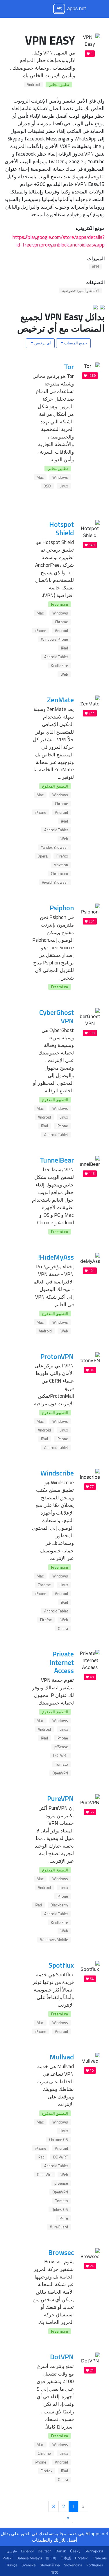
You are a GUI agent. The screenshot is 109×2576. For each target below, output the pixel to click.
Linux (64, 486)
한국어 (51, 2558)
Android (33, 84)
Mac (40, 477)
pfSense (61, 1747)
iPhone (41, 631)
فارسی (12, 2551)
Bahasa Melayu (29, 2558)
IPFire (63, 2218)
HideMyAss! (56, 1257)
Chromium (59, 874)
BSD (47, 486)
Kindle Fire (59, 665)
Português (95, 2565)
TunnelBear (57, 1160)
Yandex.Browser (54, 847)
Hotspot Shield (61, 528)
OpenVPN (60, 1773)
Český (75, 2551)
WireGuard (59, 2227)
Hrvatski (82, 2558)
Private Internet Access (62, 1662)
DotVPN (62, 2357)
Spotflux (61, 1965)
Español (27, 2551)
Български (94, 2551)
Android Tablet (56, 657)
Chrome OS (59, 2140)
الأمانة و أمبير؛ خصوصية (81, 290)
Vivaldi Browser (55, 882)
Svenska (29, 2565)
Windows (60, 477)
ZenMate (60, 700)
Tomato (62, 1764)
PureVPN (60, 1798)
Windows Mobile (54, 1940)
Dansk (61, 2551)
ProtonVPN (57, 1356)
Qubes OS (60, 2209)
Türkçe (12, 2565)
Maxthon (61, 865)
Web (64, 674)
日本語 (66, 2558)
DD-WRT (61, 1756)
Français (100, 2558)
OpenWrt (44, 2174)
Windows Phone (54, 639)
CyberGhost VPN (57, 1016)
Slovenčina (73, 2565)
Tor (69, 367)
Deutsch (45, 2551)
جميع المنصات (75, 343)
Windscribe (57, 1473)
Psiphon (62, 908)
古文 (55, 2572)
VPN (95, 267)
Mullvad (62, 2057)
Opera (43, 856)
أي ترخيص (42, 343)
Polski (8, 2558)
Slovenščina (50, 2565)
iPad (65, 648)
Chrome (61, 622)
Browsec (61, 2252)
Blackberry (59, 1905)
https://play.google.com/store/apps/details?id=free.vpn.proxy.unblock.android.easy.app (59, 241)
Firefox (62, 856)
